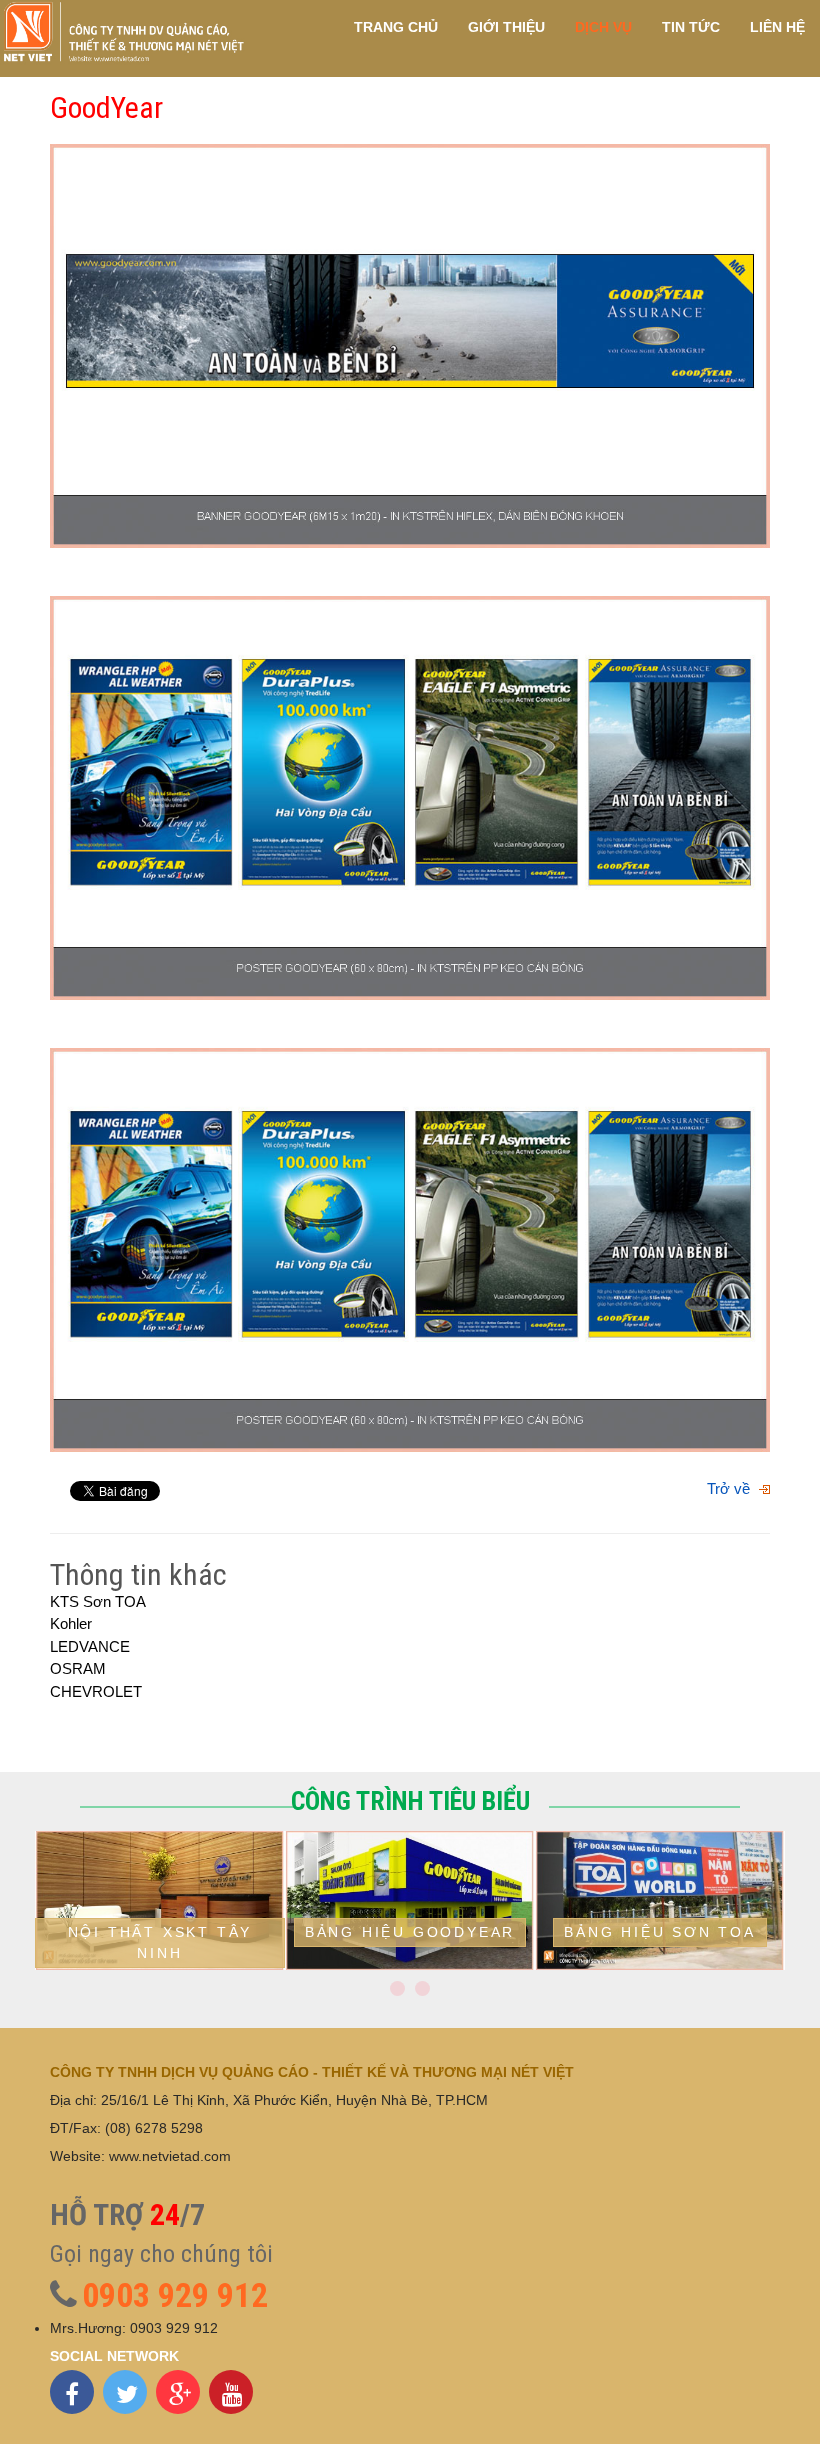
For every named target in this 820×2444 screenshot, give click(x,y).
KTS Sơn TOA (98, 1601)
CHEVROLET (96, 1691)
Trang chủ (396, 30)
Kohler (71, 1623)
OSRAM (78, 1668)
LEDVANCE (90, 1646)
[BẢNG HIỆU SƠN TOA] (660, 1964)
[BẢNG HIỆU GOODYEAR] (410, 1964)
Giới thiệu (506, 30)
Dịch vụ (603, 30)
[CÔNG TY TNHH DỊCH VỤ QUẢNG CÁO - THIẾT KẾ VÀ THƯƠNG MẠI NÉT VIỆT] (123, 33)
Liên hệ (777, 30)
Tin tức (691, 30)
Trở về (728, 1489)
